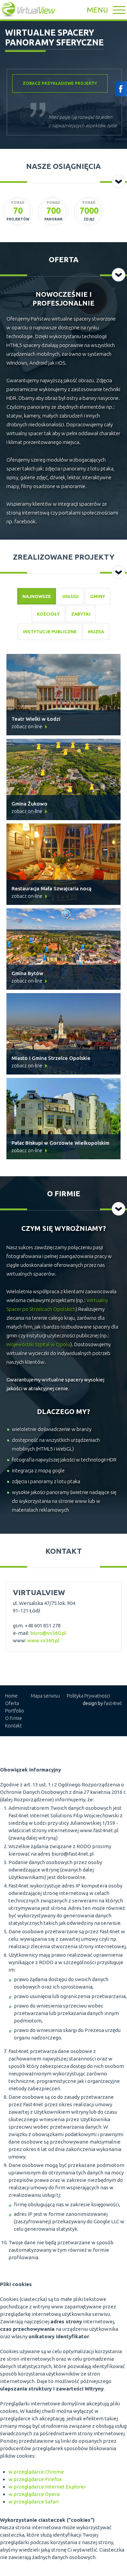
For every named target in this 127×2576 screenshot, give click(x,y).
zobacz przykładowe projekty (60, 83)
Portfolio (15, 1711)
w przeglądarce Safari (34, 2502)
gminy (98, 596)
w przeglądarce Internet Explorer (47, 2487)
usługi (70, 596)
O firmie (14, 1718)
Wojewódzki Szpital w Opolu (38, 1344)
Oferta (12, 1703)
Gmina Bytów (27, 973)
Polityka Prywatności (88, 1696)
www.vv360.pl (43, 1640)
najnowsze (37, 596)
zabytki (81, 614)
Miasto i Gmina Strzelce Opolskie (51, 1058)
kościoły (48, 614)
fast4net (113, 1703)
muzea (96, 632)
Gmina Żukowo (29, 804)
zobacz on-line (27, 727)
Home (11, 1696)
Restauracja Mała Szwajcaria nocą (51, 888)
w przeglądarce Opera (34, 2494)
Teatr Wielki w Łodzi (36, 719)
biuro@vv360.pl (48, 1633)
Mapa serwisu (45, 1696)
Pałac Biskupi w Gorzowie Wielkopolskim (60, 1143)
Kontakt (13, 1726)
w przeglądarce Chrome (36, 2472)
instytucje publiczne (50, 632)
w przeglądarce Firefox (35, 2479)
